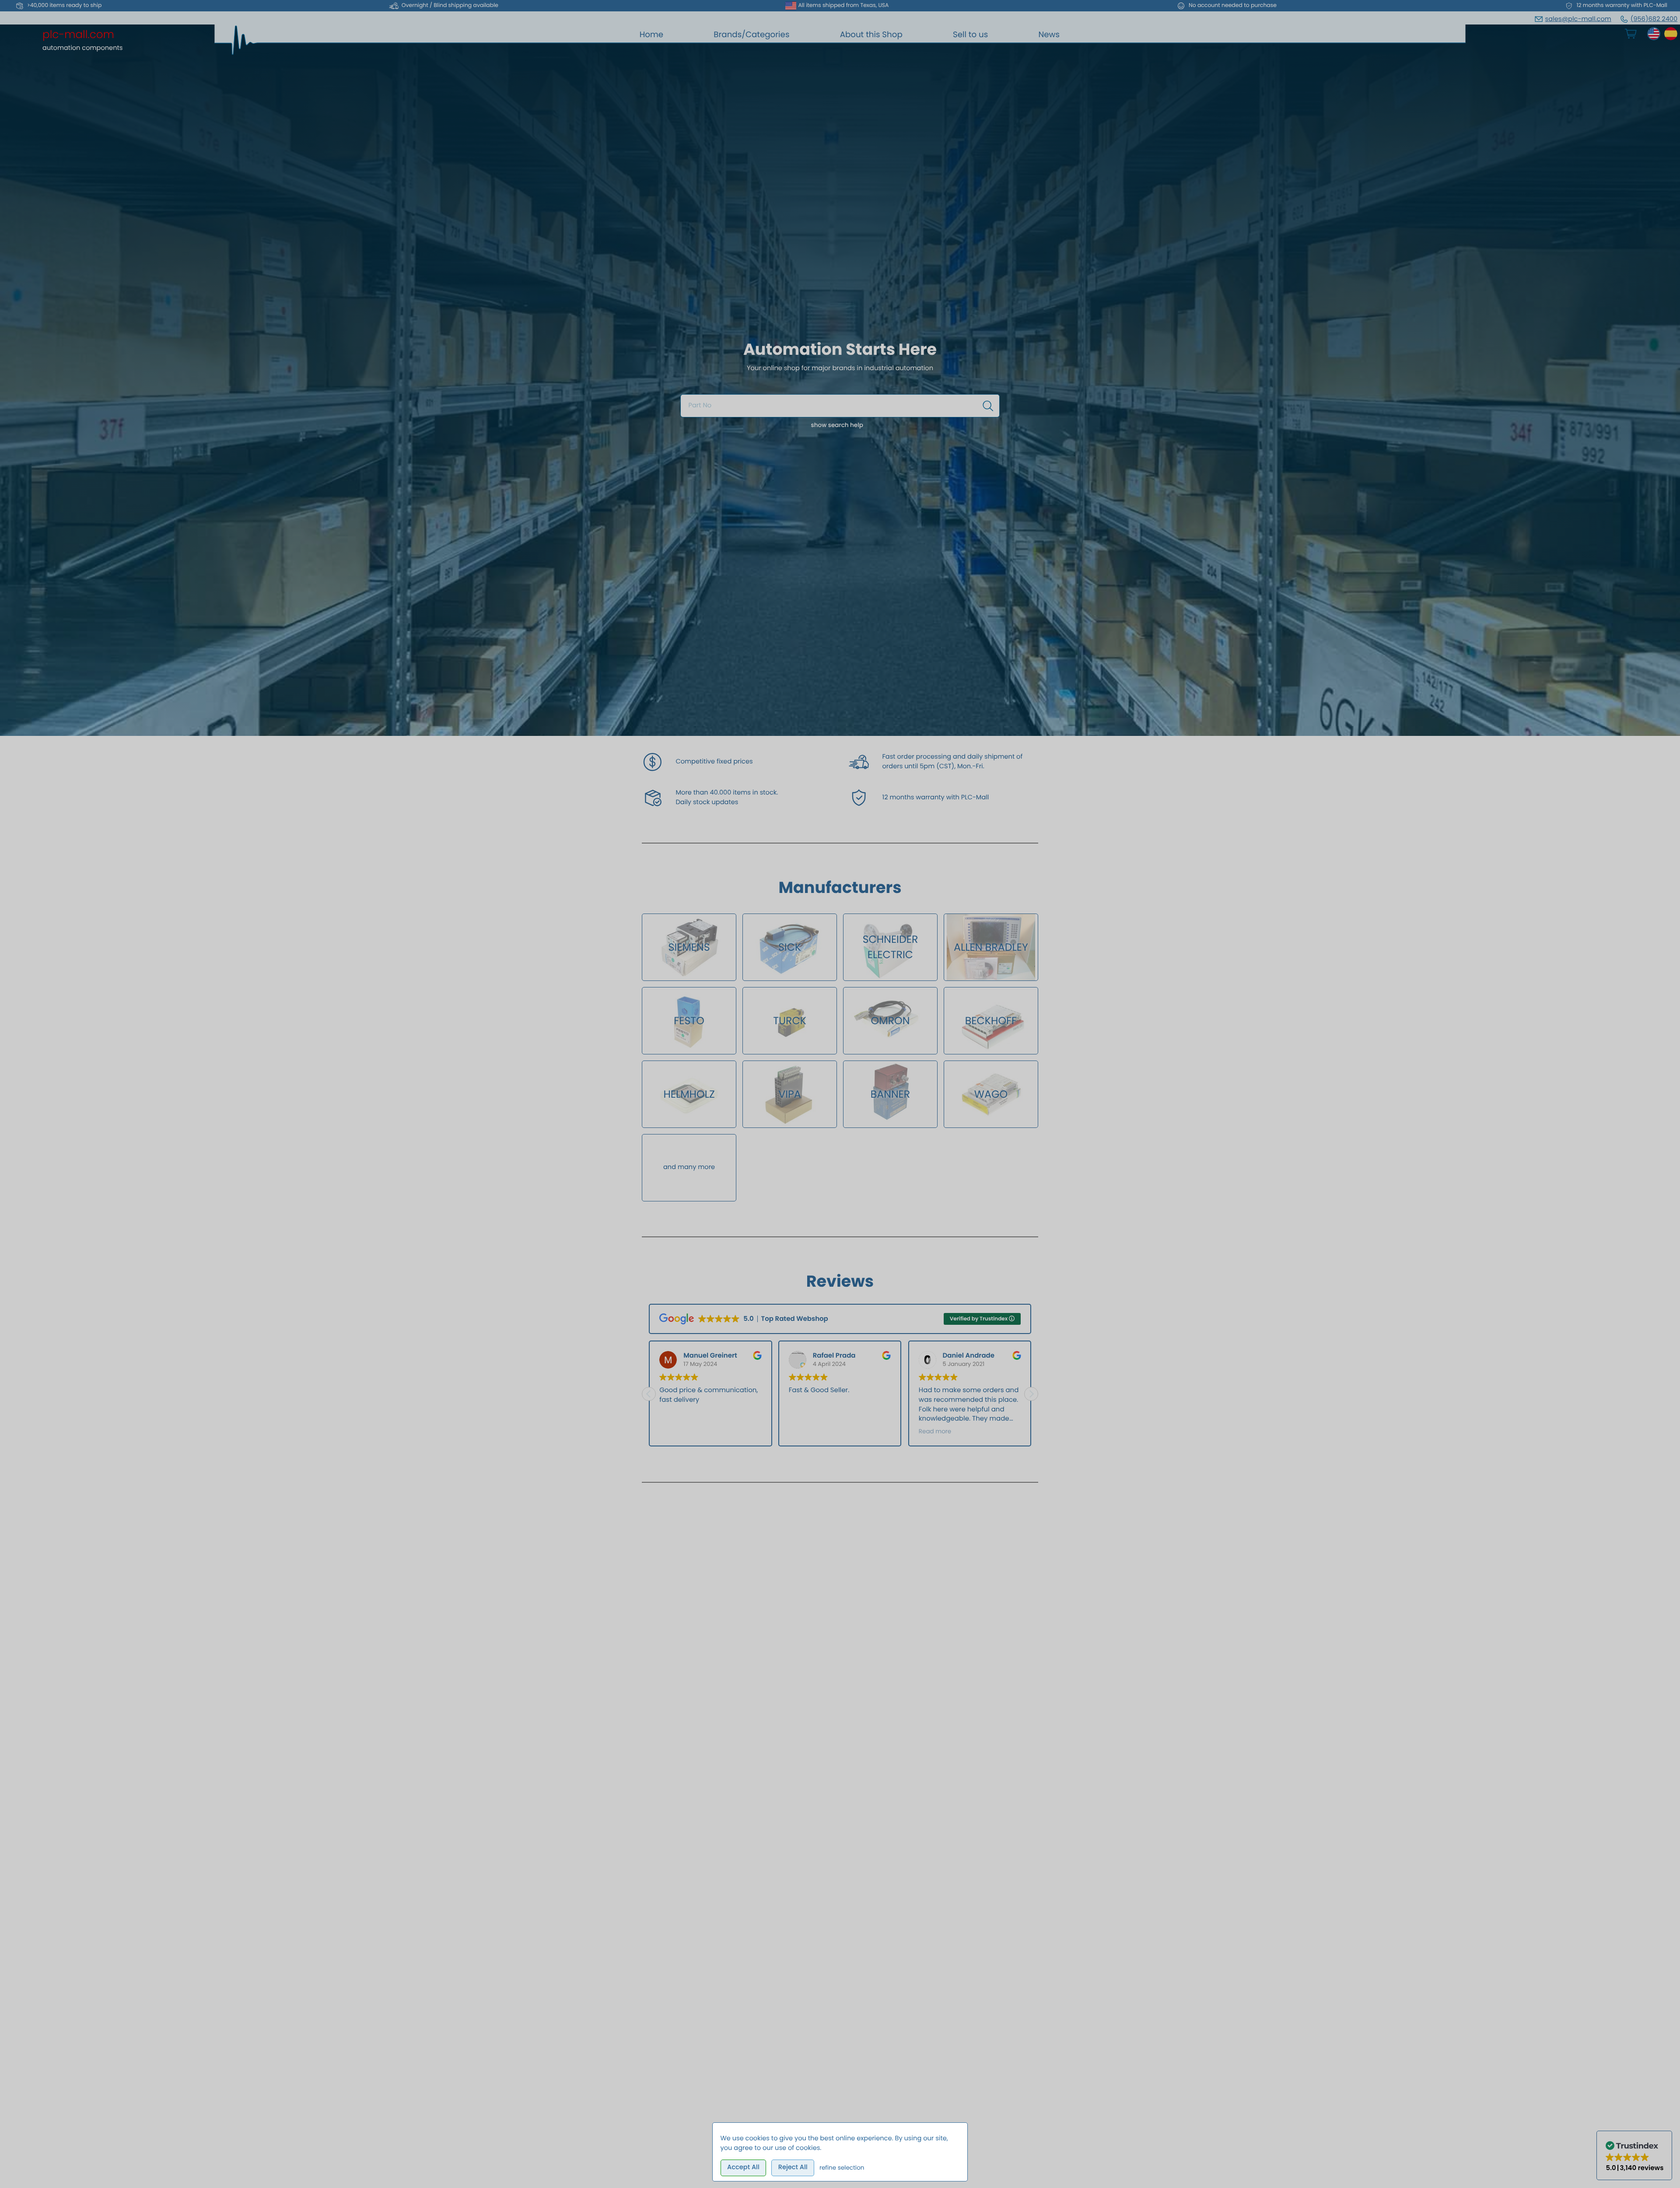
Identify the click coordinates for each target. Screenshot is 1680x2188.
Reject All (793, 2167)
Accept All (743, 2167)
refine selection (842, 2168)
